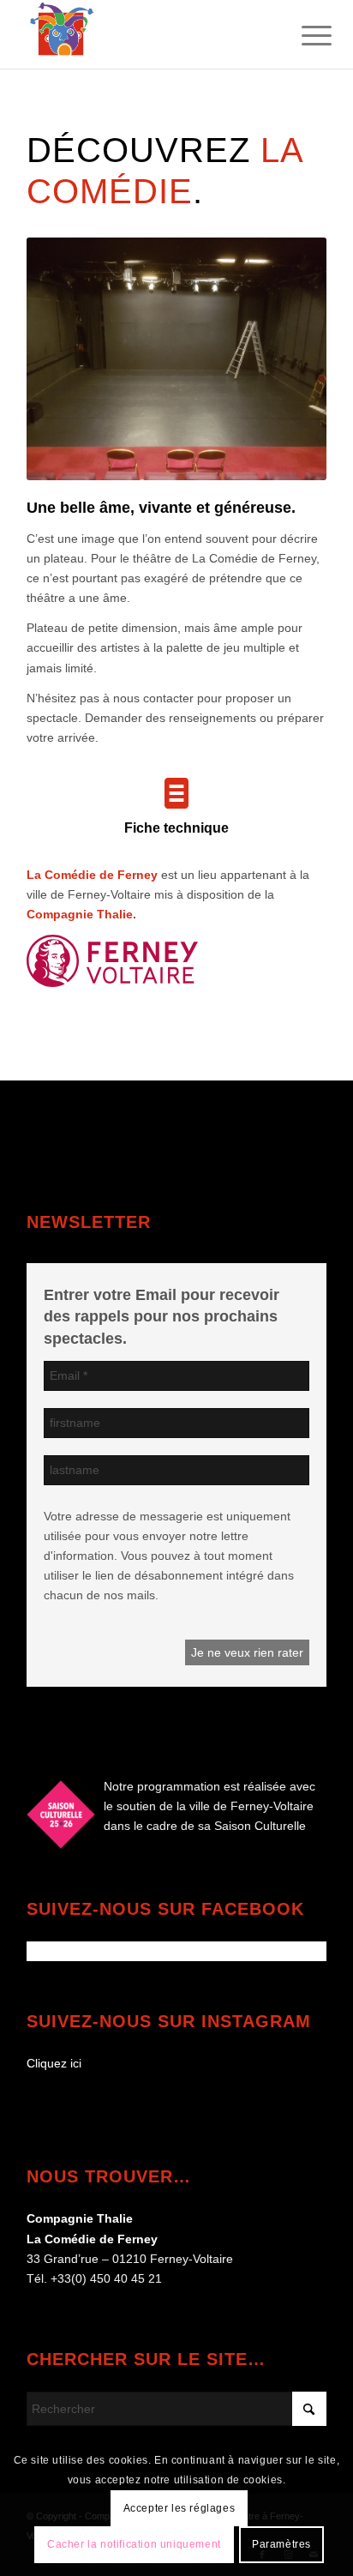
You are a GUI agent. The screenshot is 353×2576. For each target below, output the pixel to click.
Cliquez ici (54, 2063)
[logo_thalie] (147, 34)
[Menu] (303, 36)
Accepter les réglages (179, 2508)
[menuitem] (303, 36)
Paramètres (281, 2544)
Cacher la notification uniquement (134, 2544)
